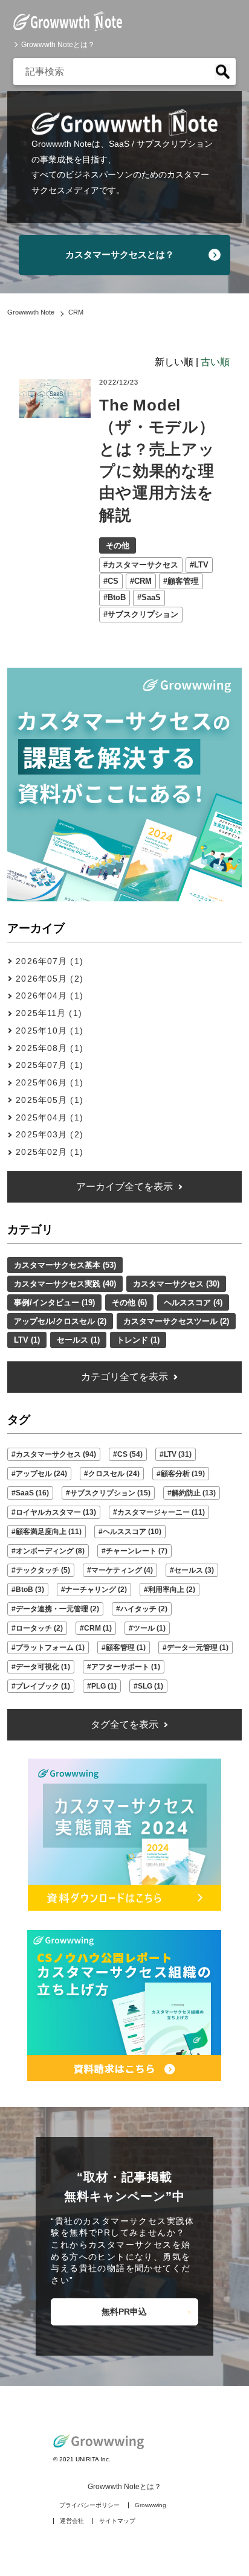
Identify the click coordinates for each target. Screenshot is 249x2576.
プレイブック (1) (43, 1686)
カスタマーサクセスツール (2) (176, 1321)
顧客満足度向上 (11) (49, 1532)
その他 (118, 545)
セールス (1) (78, 1340)
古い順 (215, 362)
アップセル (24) (41, 1474)
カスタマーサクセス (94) (56, 1454)
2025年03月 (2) (49, 1134)
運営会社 (72, 2521)
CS (113, 581)
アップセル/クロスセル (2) (60, 1321)
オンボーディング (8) (50, 1551)
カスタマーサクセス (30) (176, 1284)
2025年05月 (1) (49, 1100)
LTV (201, 565)
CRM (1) (98, 1628)
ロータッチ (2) (39, 1628)
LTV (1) (27, 1340)
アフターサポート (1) (126, 1667)
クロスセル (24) (114, 1474)
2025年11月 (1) (49, 1013)
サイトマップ (117, 2521)
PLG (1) (104, 1686)
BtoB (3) (30, 1590)
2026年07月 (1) (49, 961)
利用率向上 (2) (172, 1590)
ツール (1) (149, 1628)
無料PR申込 (124, 2312)
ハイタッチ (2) (144, 1609)
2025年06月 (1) (49, 1082)
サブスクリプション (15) (110, 1493)
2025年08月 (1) (49, 1048)
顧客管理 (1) (126, 1648)
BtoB (117, 597)
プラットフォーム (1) (50, 1648)
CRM (143, 581)
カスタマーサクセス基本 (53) (65, 1265)
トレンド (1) (138, 1340)
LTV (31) (178, 1454)
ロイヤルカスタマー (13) (56, 1512)
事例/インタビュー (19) (54, 1302)
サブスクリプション (143, 614)
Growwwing (150, 2505)
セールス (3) (194, 1570)
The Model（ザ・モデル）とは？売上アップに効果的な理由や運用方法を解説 (157, 460)
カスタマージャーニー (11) (161, 1512)
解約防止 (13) (194, 1493)
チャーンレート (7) (137, 1551)
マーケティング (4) (122, 1570)
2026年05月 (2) (49, 979)
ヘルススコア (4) (193, 1302)
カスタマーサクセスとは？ (120, 254)
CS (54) (130, 1454)
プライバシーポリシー (89, 2505)
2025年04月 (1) (49, 1117)
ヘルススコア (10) (132, 1532)
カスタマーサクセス (143, 565)
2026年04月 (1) (49, 996)
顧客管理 (183, 581)
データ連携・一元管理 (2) (57, 1609)
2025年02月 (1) (49, 1152)
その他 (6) (129, 1302)
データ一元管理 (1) (198, 1648)
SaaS (151, 597)
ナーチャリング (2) (96, 1590)
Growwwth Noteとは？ (58, 45)
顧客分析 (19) (183, 1474)
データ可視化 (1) (43, 1667)
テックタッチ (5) (43, 1570)
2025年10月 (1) (49, 1031)
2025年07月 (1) (49, 1065)
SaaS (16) (32, 1493)
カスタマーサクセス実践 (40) (65, 1284)
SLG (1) (150, 1686)
